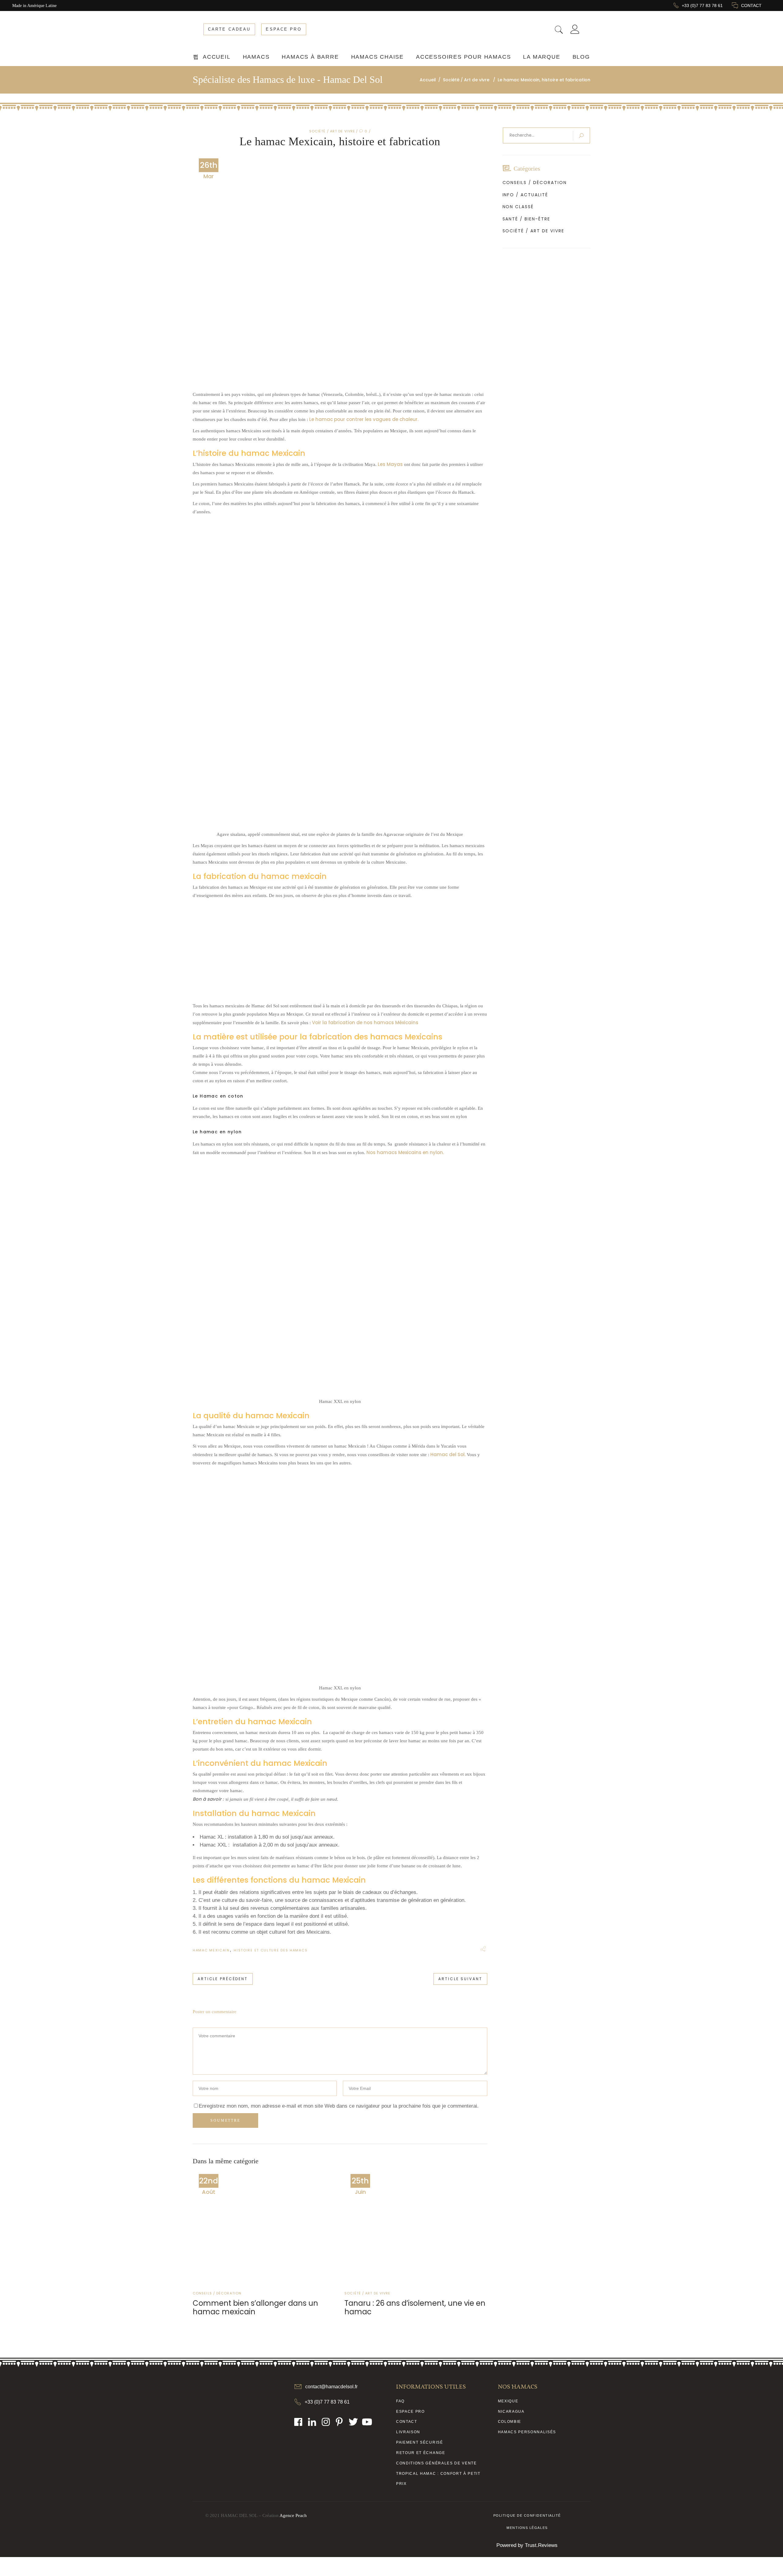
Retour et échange (421, 2453)
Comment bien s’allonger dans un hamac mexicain (255, 2307)
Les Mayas (390, 464)
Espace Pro (410, 2412)
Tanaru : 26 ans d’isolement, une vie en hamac (415, 2307)
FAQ (400, 2401)
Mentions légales (527, 2528)
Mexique (508, 2401)
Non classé (518, 207)
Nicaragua (511, 2412)
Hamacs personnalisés (527, 2432)
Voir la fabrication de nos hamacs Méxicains (365, 1022)
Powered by (527, 2545)
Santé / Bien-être (526, 219)
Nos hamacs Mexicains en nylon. (405, 1152)
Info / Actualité (525, 195)
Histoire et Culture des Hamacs (271, 1950)
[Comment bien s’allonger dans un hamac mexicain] (264, 2227)
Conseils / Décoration (217, 2293)
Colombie (510, 2422)
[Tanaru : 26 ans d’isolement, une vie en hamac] (416, 2227)
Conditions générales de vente (436, 2463)
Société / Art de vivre (332, 131)
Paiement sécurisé (420, 2442)
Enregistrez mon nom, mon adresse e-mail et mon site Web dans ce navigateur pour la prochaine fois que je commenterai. (339, 2106)
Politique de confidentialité (527, 2515)
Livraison (408, 2432)
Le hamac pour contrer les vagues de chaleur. (364, 419)
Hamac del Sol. (449, 1454)
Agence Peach (293, 2515)
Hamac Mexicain (211, 1950)
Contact (407, 2422)
